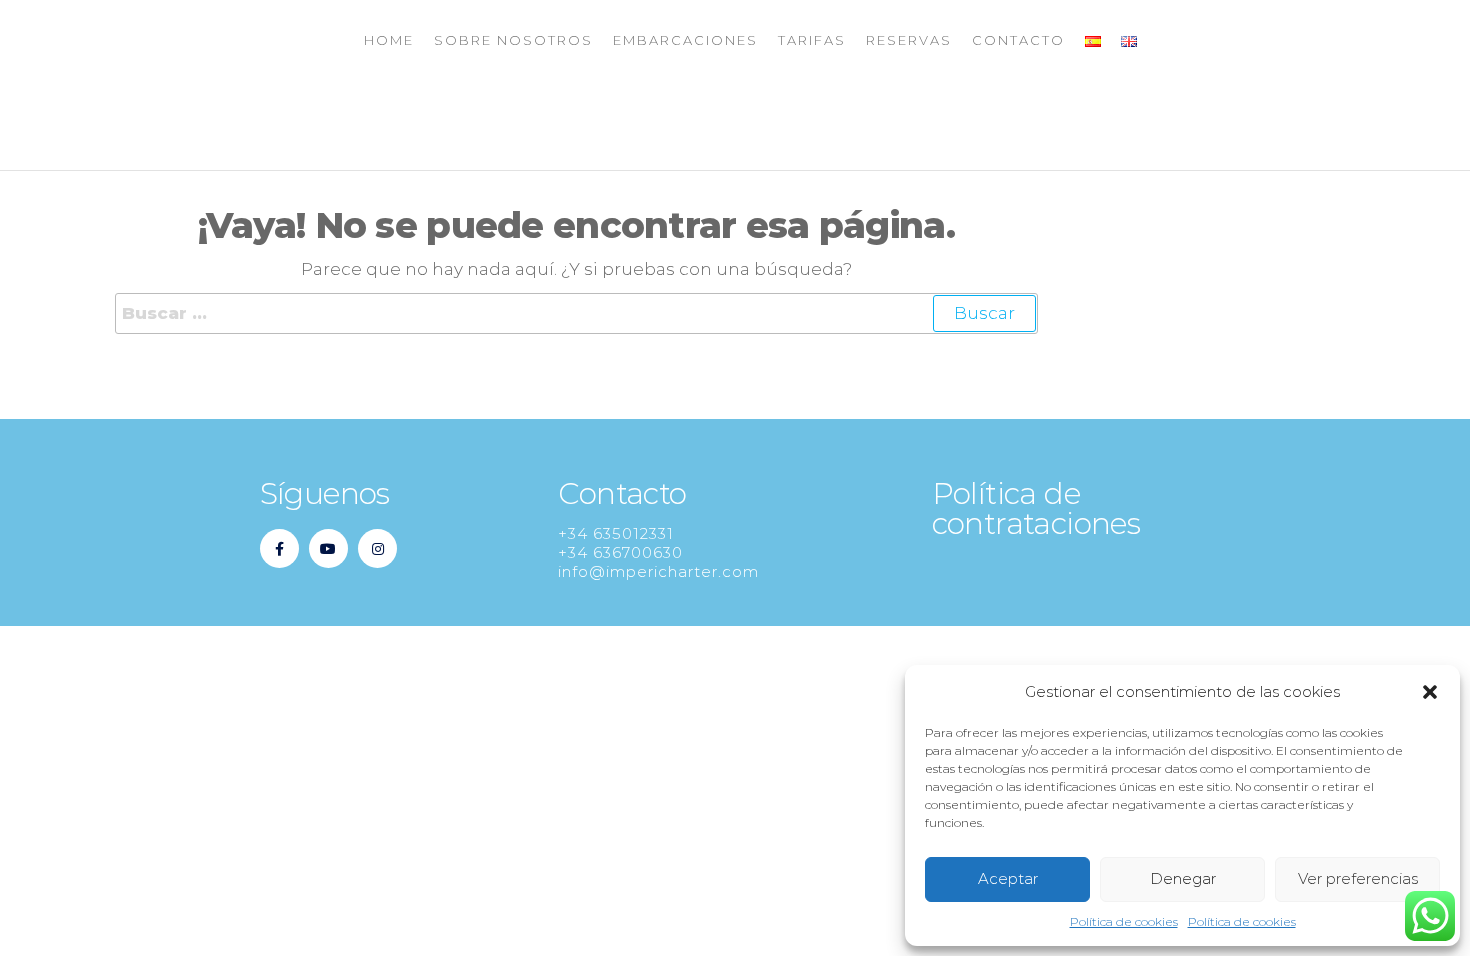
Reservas (909, 40)
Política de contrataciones (1036, 508)
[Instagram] (377, 548)
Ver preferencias (1358, 878)
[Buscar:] (576, 313)
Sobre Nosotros (513, 40)
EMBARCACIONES (685, 40)
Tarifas (812, 40)
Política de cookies (1124, 921)
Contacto (1018, 40)
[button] (1430, 692)
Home (389, 40)
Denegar (1183, 878)
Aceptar (1008, 878)
